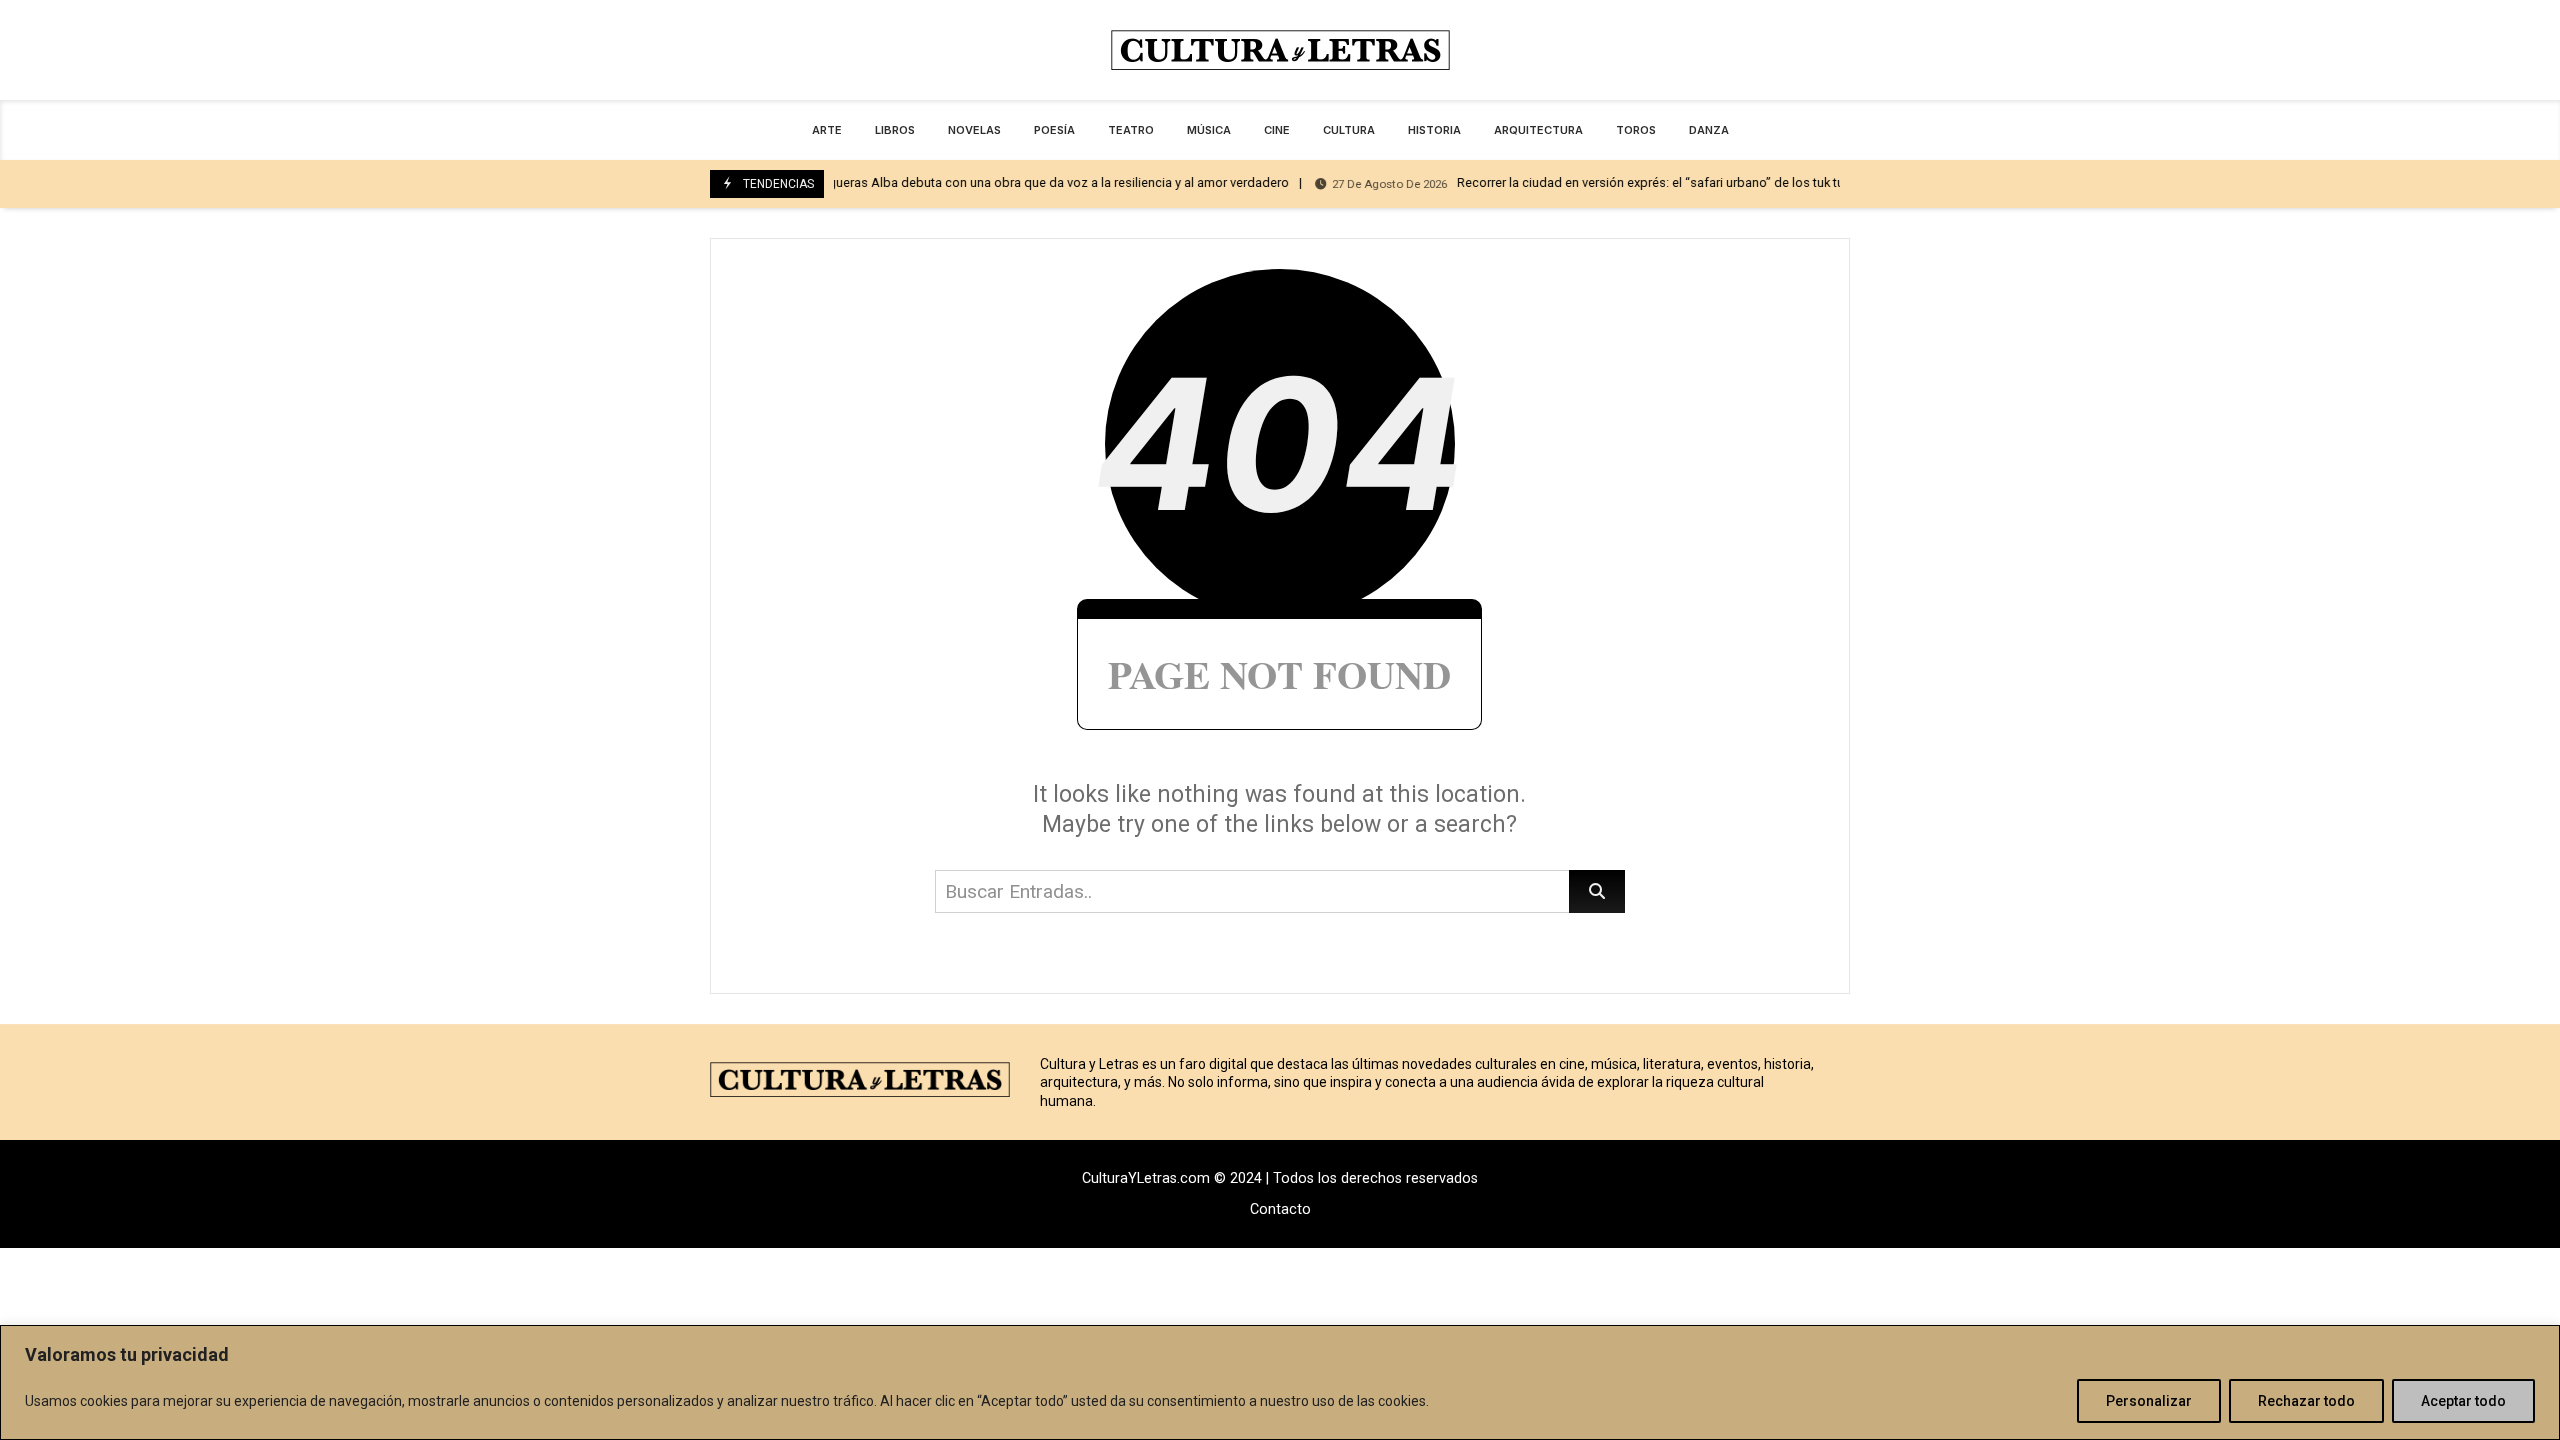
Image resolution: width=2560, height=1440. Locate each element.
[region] (1280, 1382)
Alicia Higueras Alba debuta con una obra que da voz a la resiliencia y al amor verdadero (961, 182)
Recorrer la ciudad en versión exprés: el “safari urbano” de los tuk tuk (1577, 182)
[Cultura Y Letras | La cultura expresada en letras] (1280, 50)
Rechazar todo (2306, 1401)
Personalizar (2149, 1401)
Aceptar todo (2463, 1401)
